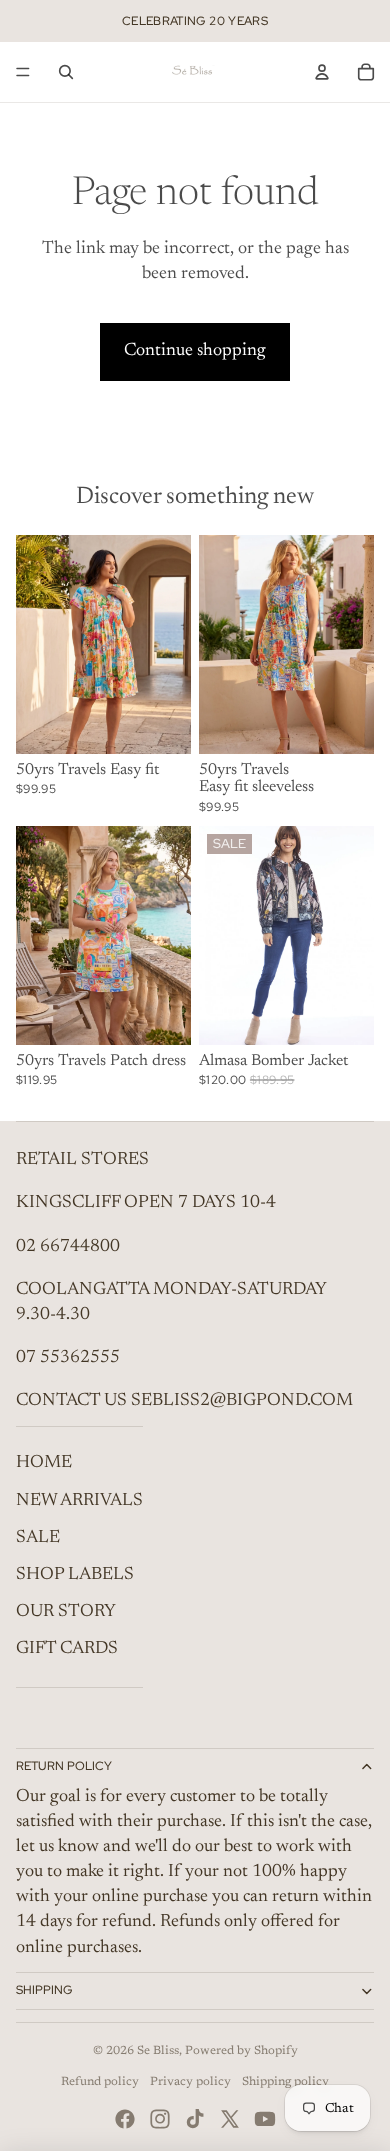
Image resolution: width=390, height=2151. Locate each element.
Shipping (44, 1990)
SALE (38, 1538)
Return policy (64, 1766)
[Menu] (23, 72)
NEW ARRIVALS (79, 1501)
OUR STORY (66, 1612)
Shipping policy (285, 2082)
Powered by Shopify (241, 2051)
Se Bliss (158, 2051)
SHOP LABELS (75, 1575)
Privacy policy (190, 2082)
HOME (44, 1463)
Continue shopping (195, 351)
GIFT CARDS (67, 1649)
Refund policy (100, 2082)
